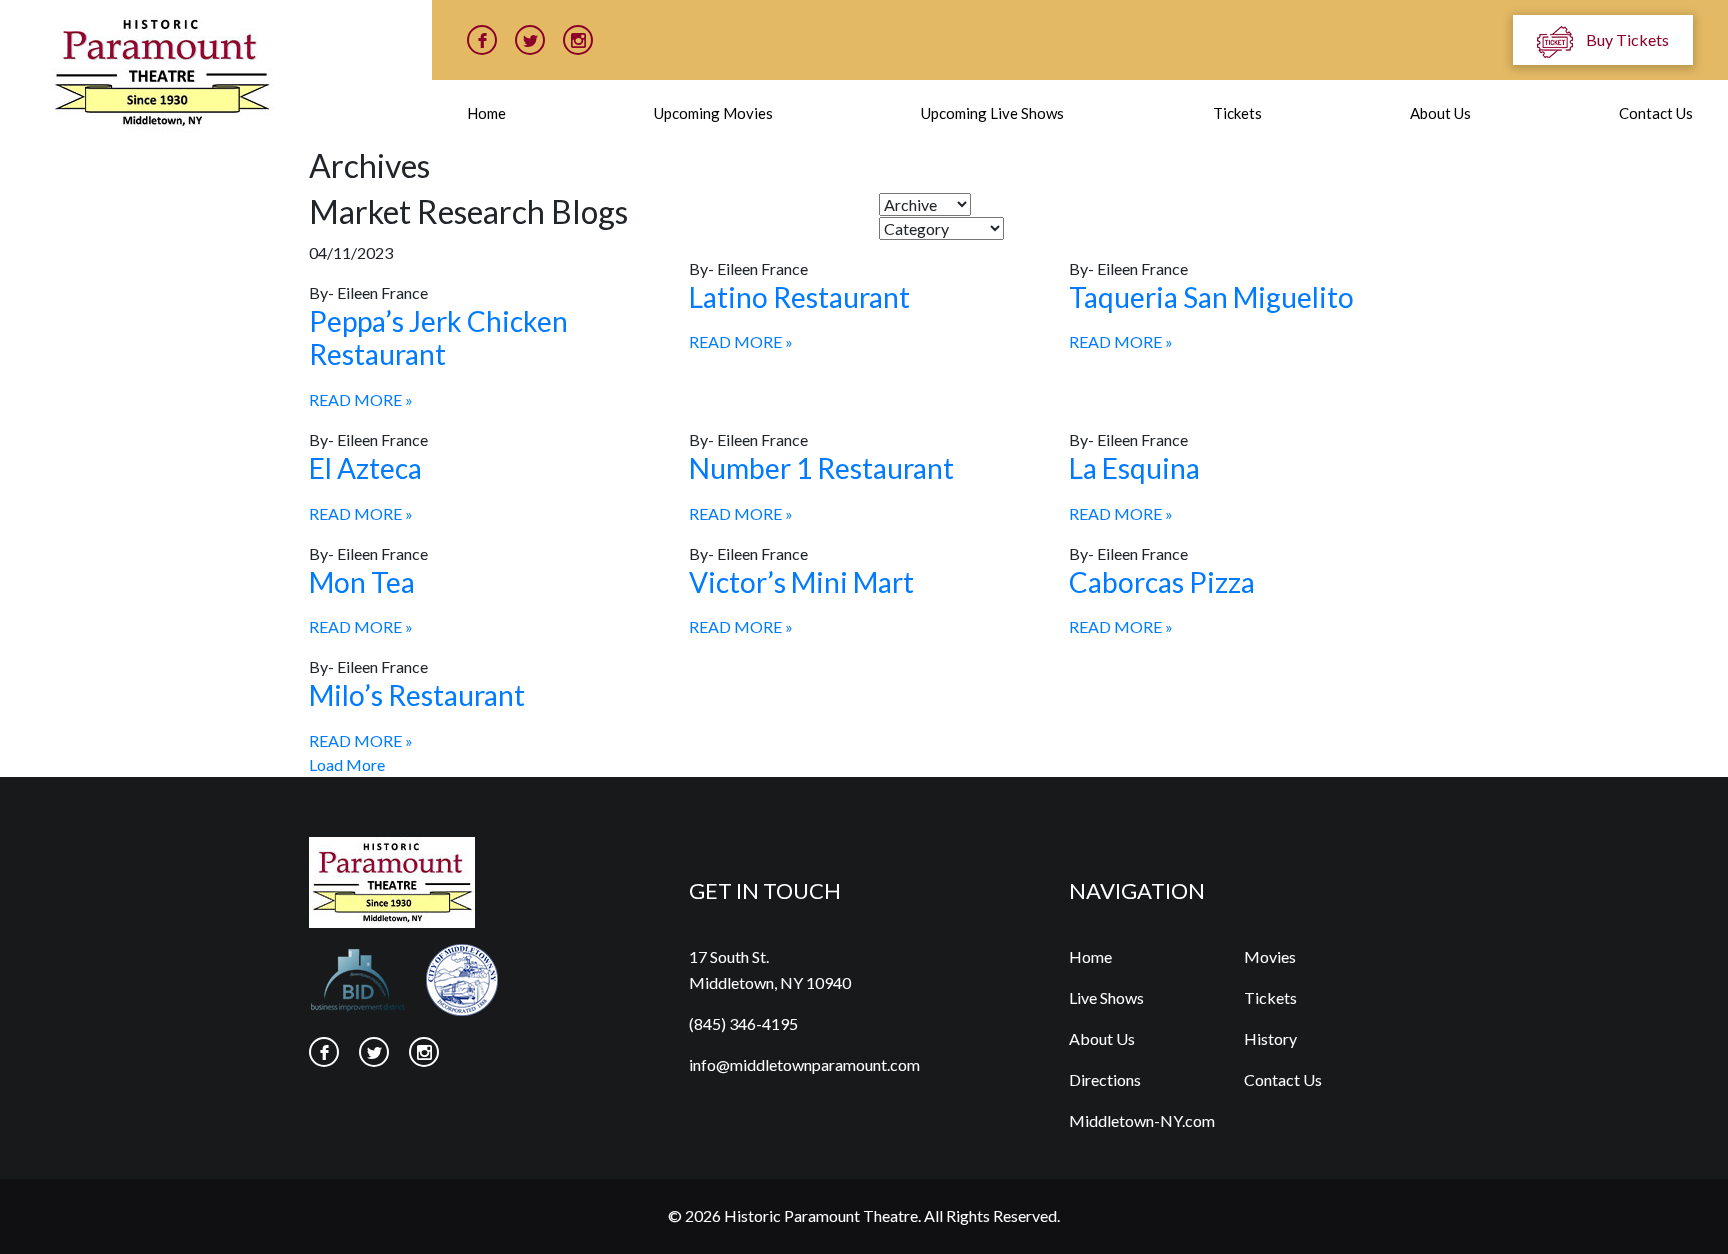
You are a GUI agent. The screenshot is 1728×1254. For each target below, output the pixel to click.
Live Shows (1106, 997)
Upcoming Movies (713, 113)
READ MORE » (361, 399)
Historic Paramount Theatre (821, 1215)
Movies (1270, 956)
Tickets (1237, 113)
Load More (347, 764)
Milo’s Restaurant (417, 695)
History (1270, 1038)
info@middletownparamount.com (804, 1064)
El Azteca (365, 468)
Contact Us (1656, 113)
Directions (1105, 1079)
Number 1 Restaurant (821, 468)
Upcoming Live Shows (992, 113)
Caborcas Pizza (1162, 582)
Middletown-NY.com (1142, 1120)
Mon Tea (362, 582)
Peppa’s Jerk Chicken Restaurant (438, 338)
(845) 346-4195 (743, 1023)
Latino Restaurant (799, 297)
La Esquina (1134, 468)
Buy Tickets (1626, 39)
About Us (1440, 113)
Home (486, 113)
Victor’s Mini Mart (801, 582)
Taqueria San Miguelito (1211, 297)
